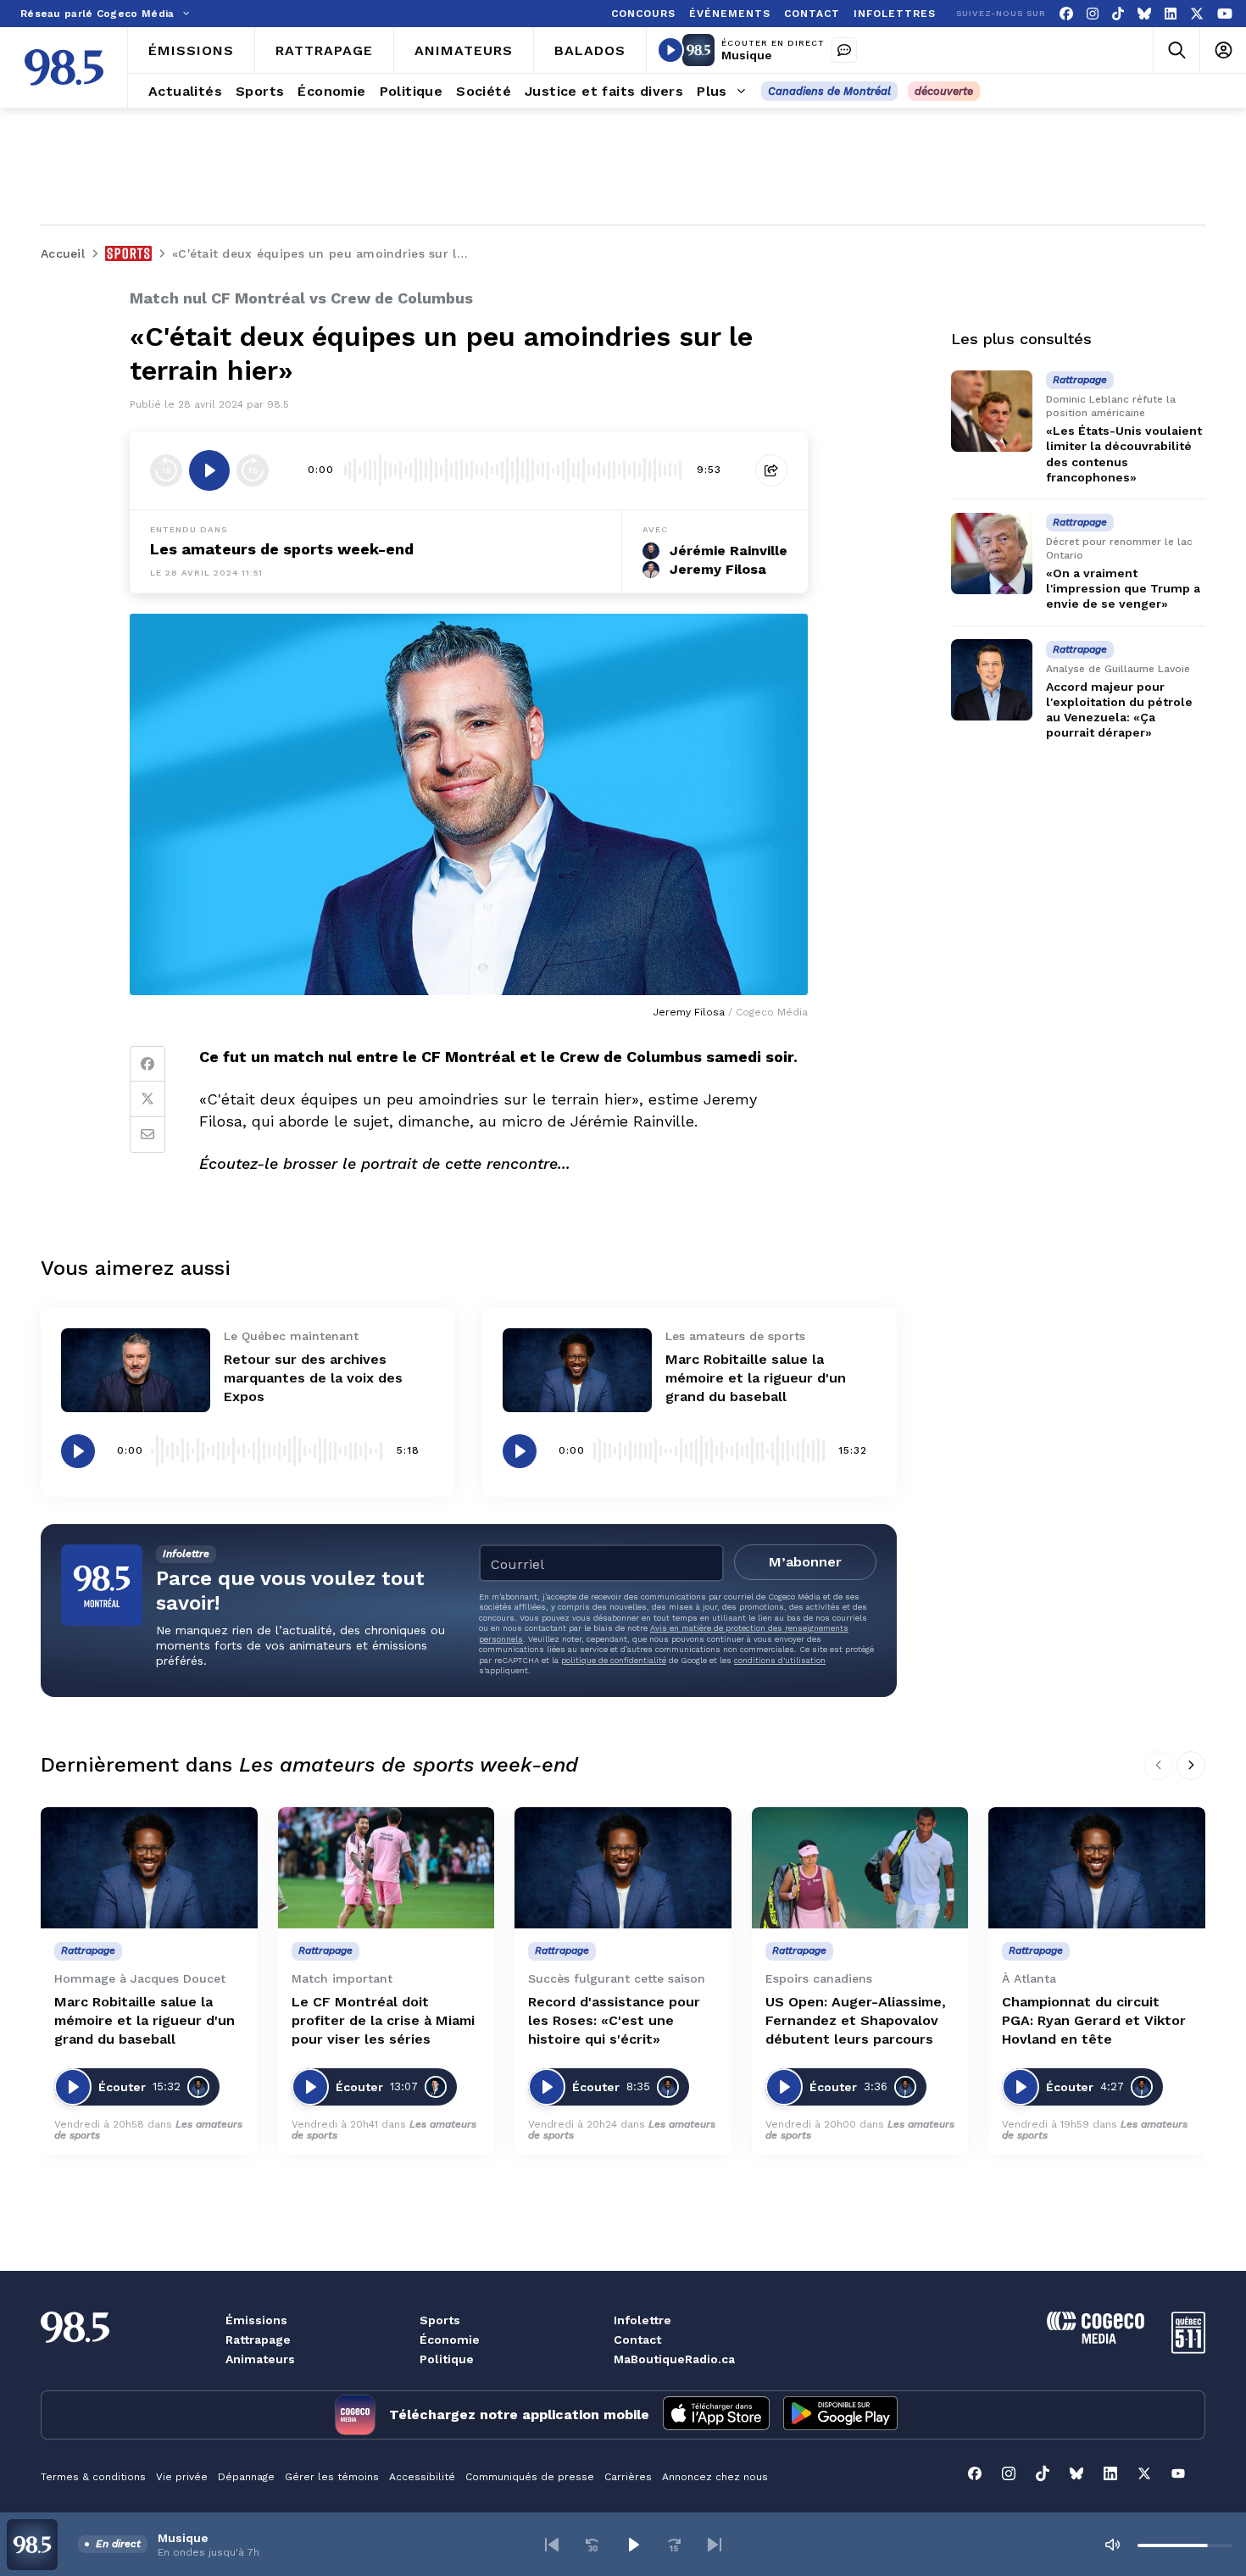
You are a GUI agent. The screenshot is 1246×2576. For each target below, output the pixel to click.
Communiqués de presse (530, 2477)
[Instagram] (1093, 14)
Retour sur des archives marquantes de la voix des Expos (313, 1378)
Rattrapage (258, 2340)
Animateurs (260, 2359)
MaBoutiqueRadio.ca (674, 2359)
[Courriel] (147, 1135)
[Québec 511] (1188, 2349)
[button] (552, 2545)
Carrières (628, 2477)
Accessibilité (422, 2477)
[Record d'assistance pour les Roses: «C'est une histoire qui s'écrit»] (623, 1868)
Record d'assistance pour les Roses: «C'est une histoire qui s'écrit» (614, 2020)
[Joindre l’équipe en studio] (844, 50)
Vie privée (182, 2477)
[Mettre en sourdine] (1112, 2545)
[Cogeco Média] (1096, 2339)
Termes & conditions (93, 2477)
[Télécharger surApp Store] (716, 2415)
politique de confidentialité (614, 1660)
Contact (637, 2340)
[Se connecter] (1223, 50)
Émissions (256, 2320)
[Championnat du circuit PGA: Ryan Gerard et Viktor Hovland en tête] (1097, 1868)
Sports (440, 2320)
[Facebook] (1066, 14)
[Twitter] (147, 1099)
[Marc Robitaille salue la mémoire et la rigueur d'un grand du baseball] (577, 1370)
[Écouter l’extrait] (209, 470)
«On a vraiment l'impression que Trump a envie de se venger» (1123, 588)
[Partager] (771, 470)
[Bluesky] (1144, 14)
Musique (747, 55)
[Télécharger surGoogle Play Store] (840, 2415)
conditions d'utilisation (780, 1660)
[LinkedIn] (1171, 14)
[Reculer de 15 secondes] (166, 470)
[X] (1197, 14)
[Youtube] (1225, 14)
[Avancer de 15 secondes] (253, 470)
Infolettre (642, 2320)
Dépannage (246, 2477)
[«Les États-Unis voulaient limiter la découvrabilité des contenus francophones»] (992, 411)
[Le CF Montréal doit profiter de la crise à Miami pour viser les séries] (387, 1868)
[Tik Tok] (1118, 14)
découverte (944, 91)
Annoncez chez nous (715, 2477)
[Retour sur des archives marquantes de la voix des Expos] (136, 1370)
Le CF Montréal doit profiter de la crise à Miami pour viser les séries (383, 2020)
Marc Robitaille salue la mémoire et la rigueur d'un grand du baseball (756, 1378)
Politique (447, 2359)
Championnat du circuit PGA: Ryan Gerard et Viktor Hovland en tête (1094, 2020)
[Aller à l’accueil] (64, 67)
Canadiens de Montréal (829, 91)
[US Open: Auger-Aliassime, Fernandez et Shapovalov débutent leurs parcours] (860, 1868)
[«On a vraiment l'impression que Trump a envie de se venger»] (992, 554)
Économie (450, 2340)
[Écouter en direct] (670, 50)
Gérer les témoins (332, 2477)
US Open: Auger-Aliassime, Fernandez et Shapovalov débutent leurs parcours (856, 2020)
